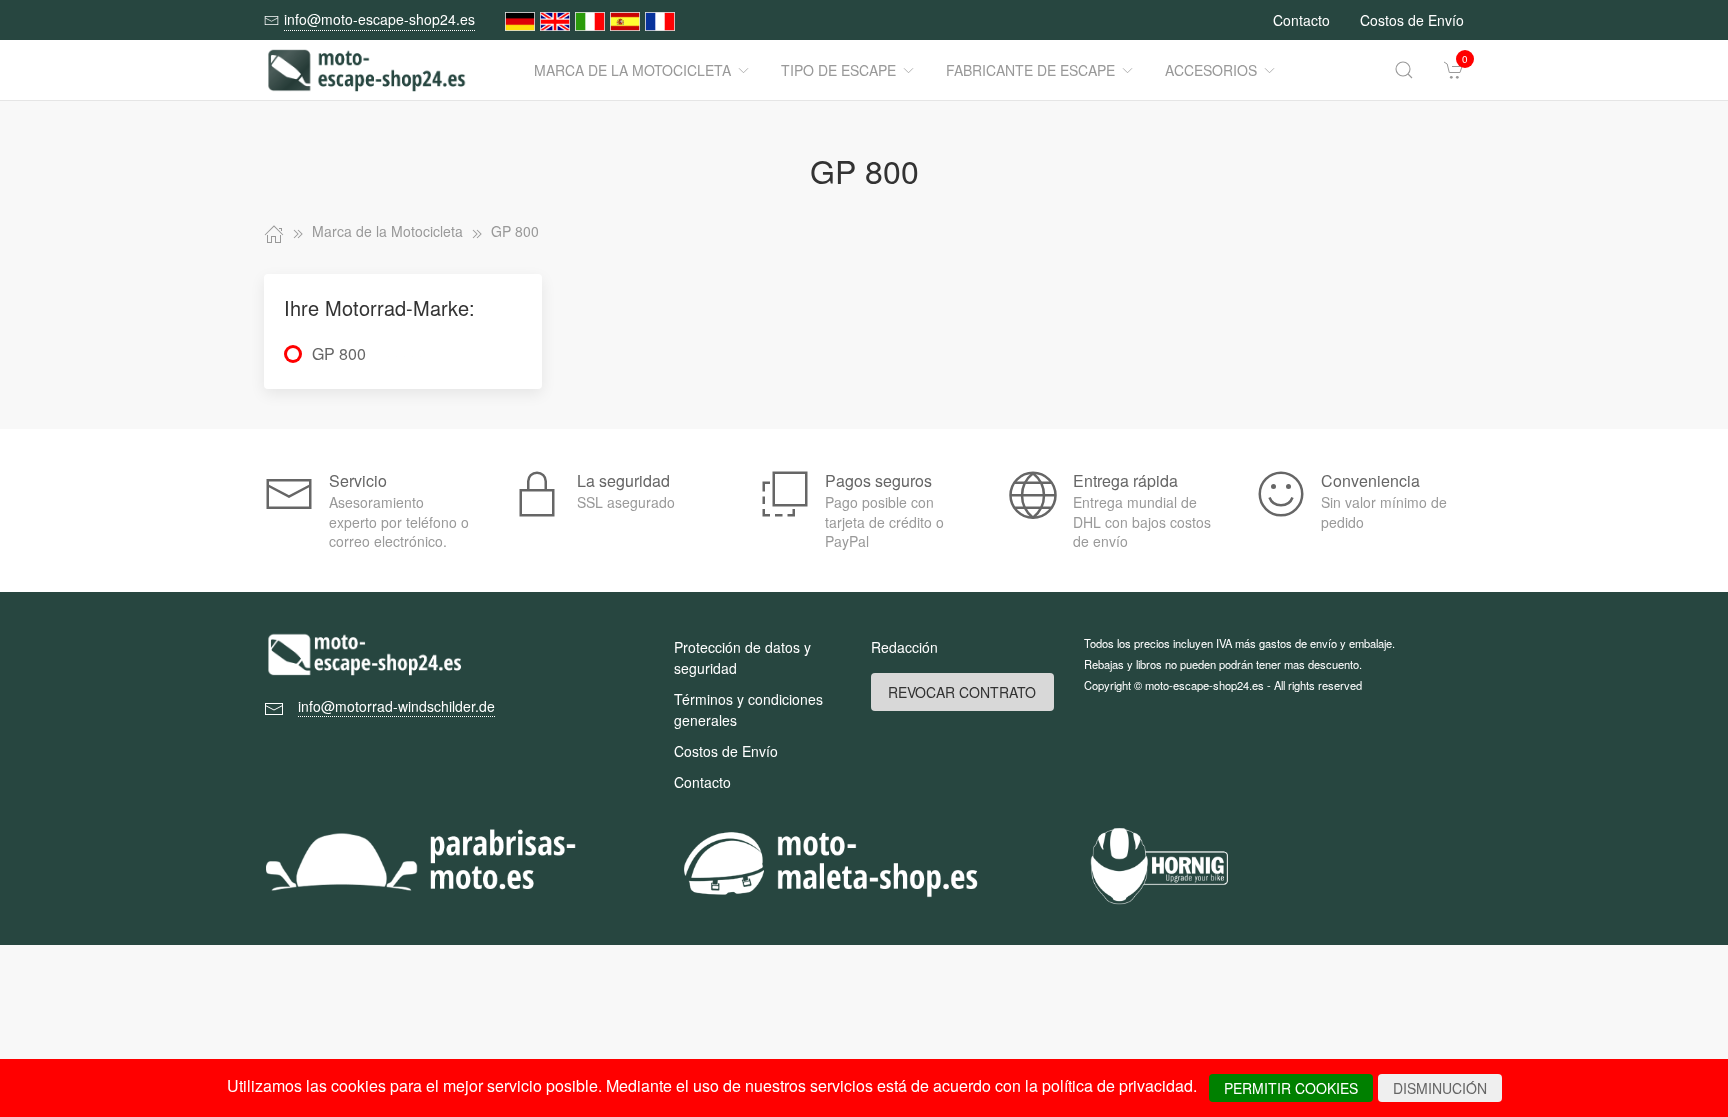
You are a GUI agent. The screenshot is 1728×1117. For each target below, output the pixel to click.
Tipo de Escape (838, 70)
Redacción (904, 647)
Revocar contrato (962, 692)
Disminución (1440, 1088)
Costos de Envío (1412, 20)
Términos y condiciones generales (748, 709)
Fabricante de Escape (1030, 70)
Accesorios (1211, 70)
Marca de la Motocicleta (632, 70)
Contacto (1301, 20)
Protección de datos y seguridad (742, 657)
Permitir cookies (1291, 1088)
